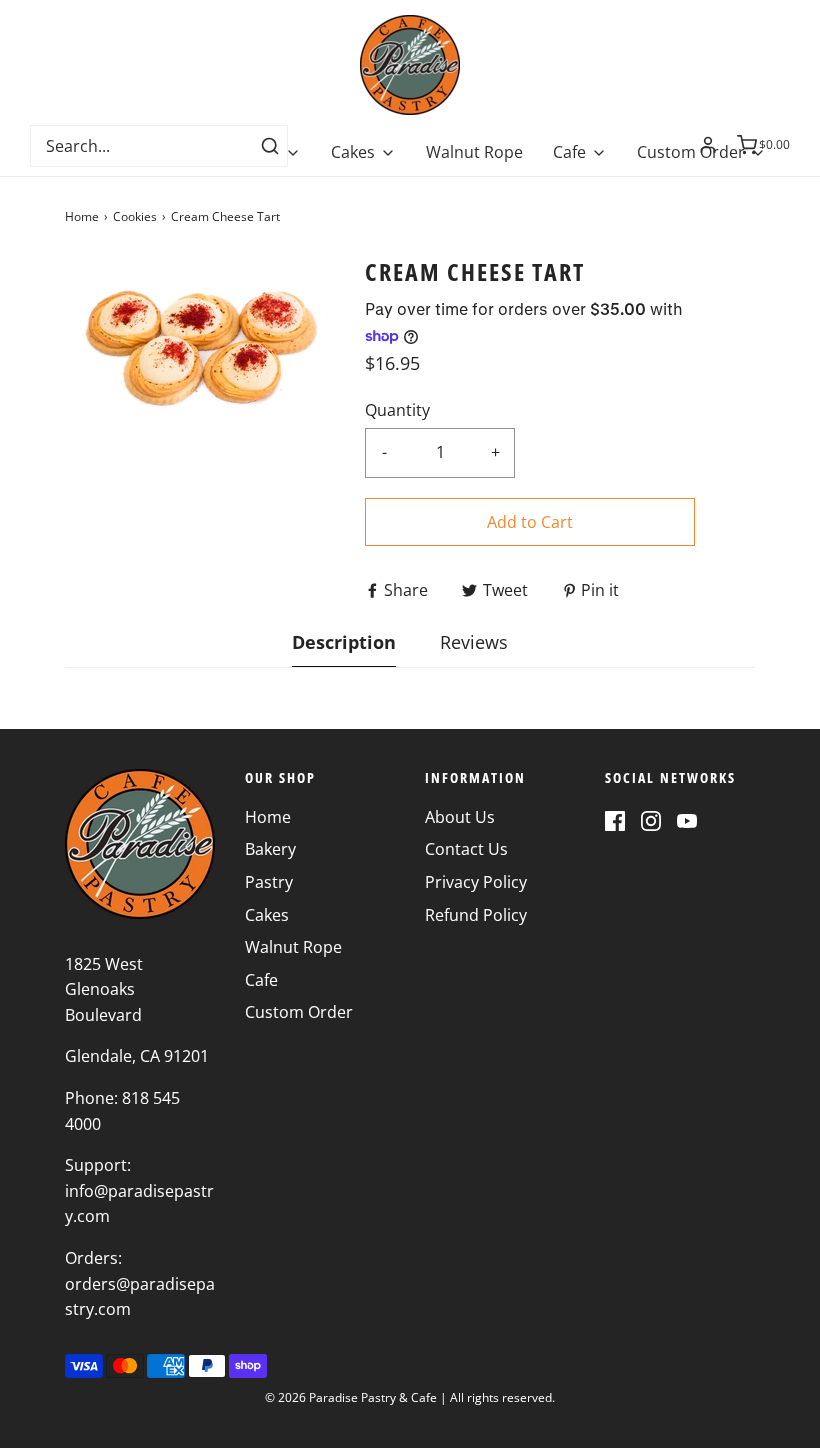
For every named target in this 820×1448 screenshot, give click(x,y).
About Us (460, 817)
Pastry (269, 882)
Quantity (397, 410)
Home (82, 216)
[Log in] (708, 145)
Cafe (261, 980)
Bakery (270, 849)
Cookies (135, 216)
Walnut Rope (474, 152)
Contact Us (466, 849)
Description (344, 642)
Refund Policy (476, 915)
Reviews (474, 642)
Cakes (267, 915)
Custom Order (299, 1012)
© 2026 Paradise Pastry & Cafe (351, 1397)
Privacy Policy (476, 882)
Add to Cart (530, 522)
